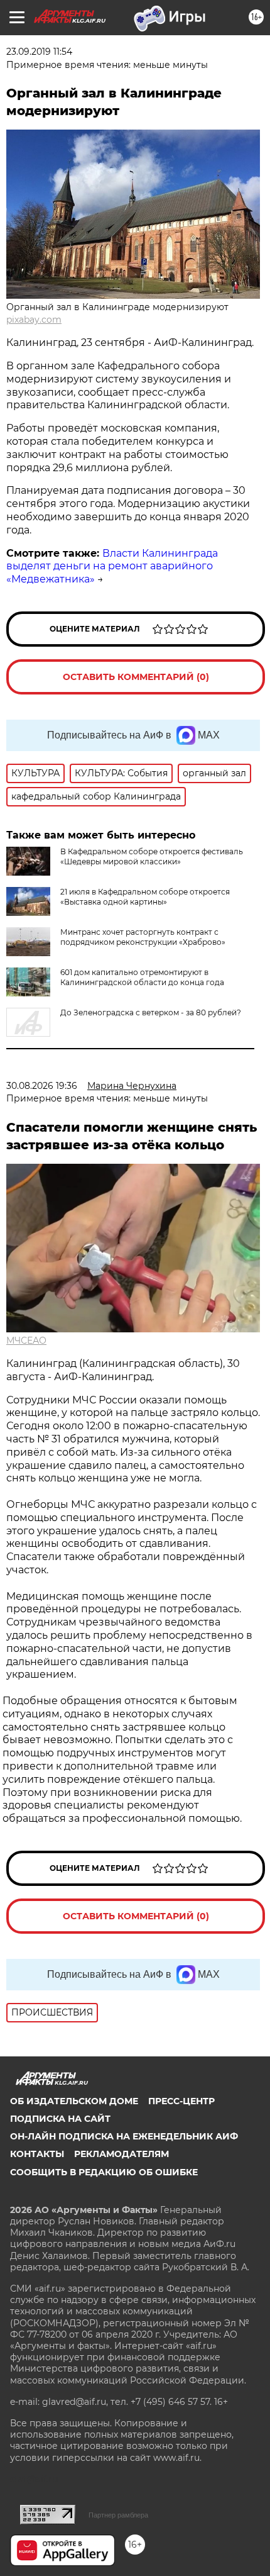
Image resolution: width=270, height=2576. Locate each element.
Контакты (37, 2154)
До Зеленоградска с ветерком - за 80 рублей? (151, 1012)
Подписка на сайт (60, 2119)
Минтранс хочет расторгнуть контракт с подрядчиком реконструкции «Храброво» (143, 937)
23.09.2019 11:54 (39, 52)
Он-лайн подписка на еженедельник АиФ (124, 2136)
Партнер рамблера (118, 2515)
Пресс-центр (181, 2101)
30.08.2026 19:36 (42, 1086)
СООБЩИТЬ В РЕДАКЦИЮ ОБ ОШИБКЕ (104, 2172)
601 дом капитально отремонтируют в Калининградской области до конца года (142, 977)
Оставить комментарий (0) (136, 677)
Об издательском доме (74, 2101)
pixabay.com (34, 320)
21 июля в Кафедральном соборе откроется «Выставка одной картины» (145, 897)
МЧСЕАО (26, 1341)
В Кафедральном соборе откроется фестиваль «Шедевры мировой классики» (152, 856)
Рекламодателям (121, 2154)
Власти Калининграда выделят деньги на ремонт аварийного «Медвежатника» (112, 566)
